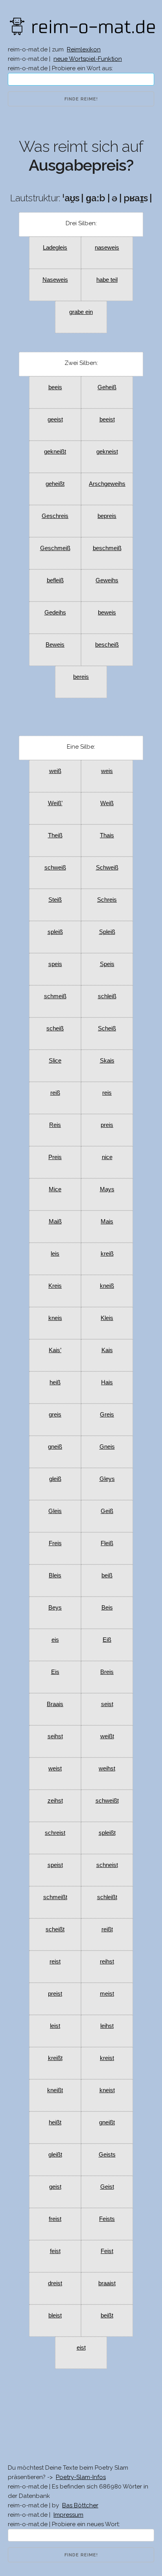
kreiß (107, 1253)
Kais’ (55, 1350)
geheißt (55, 484)
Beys (55, 1607)
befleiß (55, 580)
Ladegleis (55, 247)
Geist (107, 2187)
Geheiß (107, 387)
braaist (107, 2283)
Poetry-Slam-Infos (81, 2477)
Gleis (55, 1511)
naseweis (107, 247)
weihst (107, 1768)
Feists (107, 2219)
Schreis (107, 900)
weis (107, 771)
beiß (107, 1575)
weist (55, 1768)
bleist (55, 2315)
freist (55, 2219)
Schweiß (107, 867)
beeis (55, 387)
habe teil (107, 280)
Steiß (55, 900)
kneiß (107, 1286)
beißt (107, 2315)
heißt (55, 2122)
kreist (107, 2058)
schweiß (55, 867)
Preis (55, 1157)
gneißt (107, 2122)
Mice (55, 1189)
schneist (107, 1865)
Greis (107, 1414)
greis (55, 1414)
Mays (107, 1189)
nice (107, 1157)
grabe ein (81, 312)
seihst (55, 1736)
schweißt (107, 1800)
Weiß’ (55, 803)
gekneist (107, 451)
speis (55, 964)
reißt (107, 1929)
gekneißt (55, 451)
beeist (107, 419)
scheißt (55, 1929)
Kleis (107, 1318)
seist (107, 1704)
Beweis (55, 644)
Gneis (107, 1447)
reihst (107, 1961)
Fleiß (107, 1543)
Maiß (55, 1221)
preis (107, 1125)
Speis (107, 964)
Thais (107, 835)
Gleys (107, 1479)
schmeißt (55, 1897)
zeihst (55, 1800)
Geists (107, 2154)
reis (107, 1093)
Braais (55, 1704)
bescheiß (107, 644)
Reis (55, 1125)
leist (55, 2026)
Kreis (55, 1286)
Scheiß (107, 1028)
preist (55, 1994)
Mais (107, 1221)
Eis (55, 1672)
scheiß (55, 1028)
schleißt (107, 1897)
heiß (55, 1382)
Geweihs (107, 580)
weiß (55, 771)
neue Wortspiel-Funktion (88, 59)
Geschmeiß (55, 548)
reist (55, 1961)
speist (55, 1865)
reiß (55, 1093)
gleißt (55, 2154)
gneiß (55, 1447)
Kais (107, 1350)
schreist (55, 1833)
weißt (107, 1736)
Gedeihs (55, 612)
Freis (55, 1543)
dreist (55, 2283)
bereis (81, 677)
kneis (55, 1318)
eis (55, 1640)
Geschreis (55, 516)
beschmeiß (107, 548)
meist (107, 1994)
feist (55, 2251)
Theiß (55, 835)
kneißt (55, 2090)
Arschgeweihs (107, 484)
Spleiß (107, 932)
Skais (107, 1060)
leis (55, 1253)
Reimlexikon (84, 49)
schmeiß (55, 996)
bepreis (107, 516)
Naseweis (55, 280)
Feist (107, 2251)
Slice (55, 1060)
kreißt (55, 2058)
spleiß (55, 932)
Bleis (55, 1575)
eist (81, 2347)
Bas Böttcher (80, 2505)
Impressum (68, 2515)
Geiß (107, 1511)
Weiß (107, 803)
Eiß (107, 1640)
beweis (107, 612)
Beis (107, 1607)
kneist (107, 2090)
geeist (55, 419)
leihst (107, 2026)
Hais (107, 1382)
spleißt (107, 1833)
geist (55, 2187)
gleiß (55, 1479)
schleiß (107, 996)
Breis (107, 1672)
